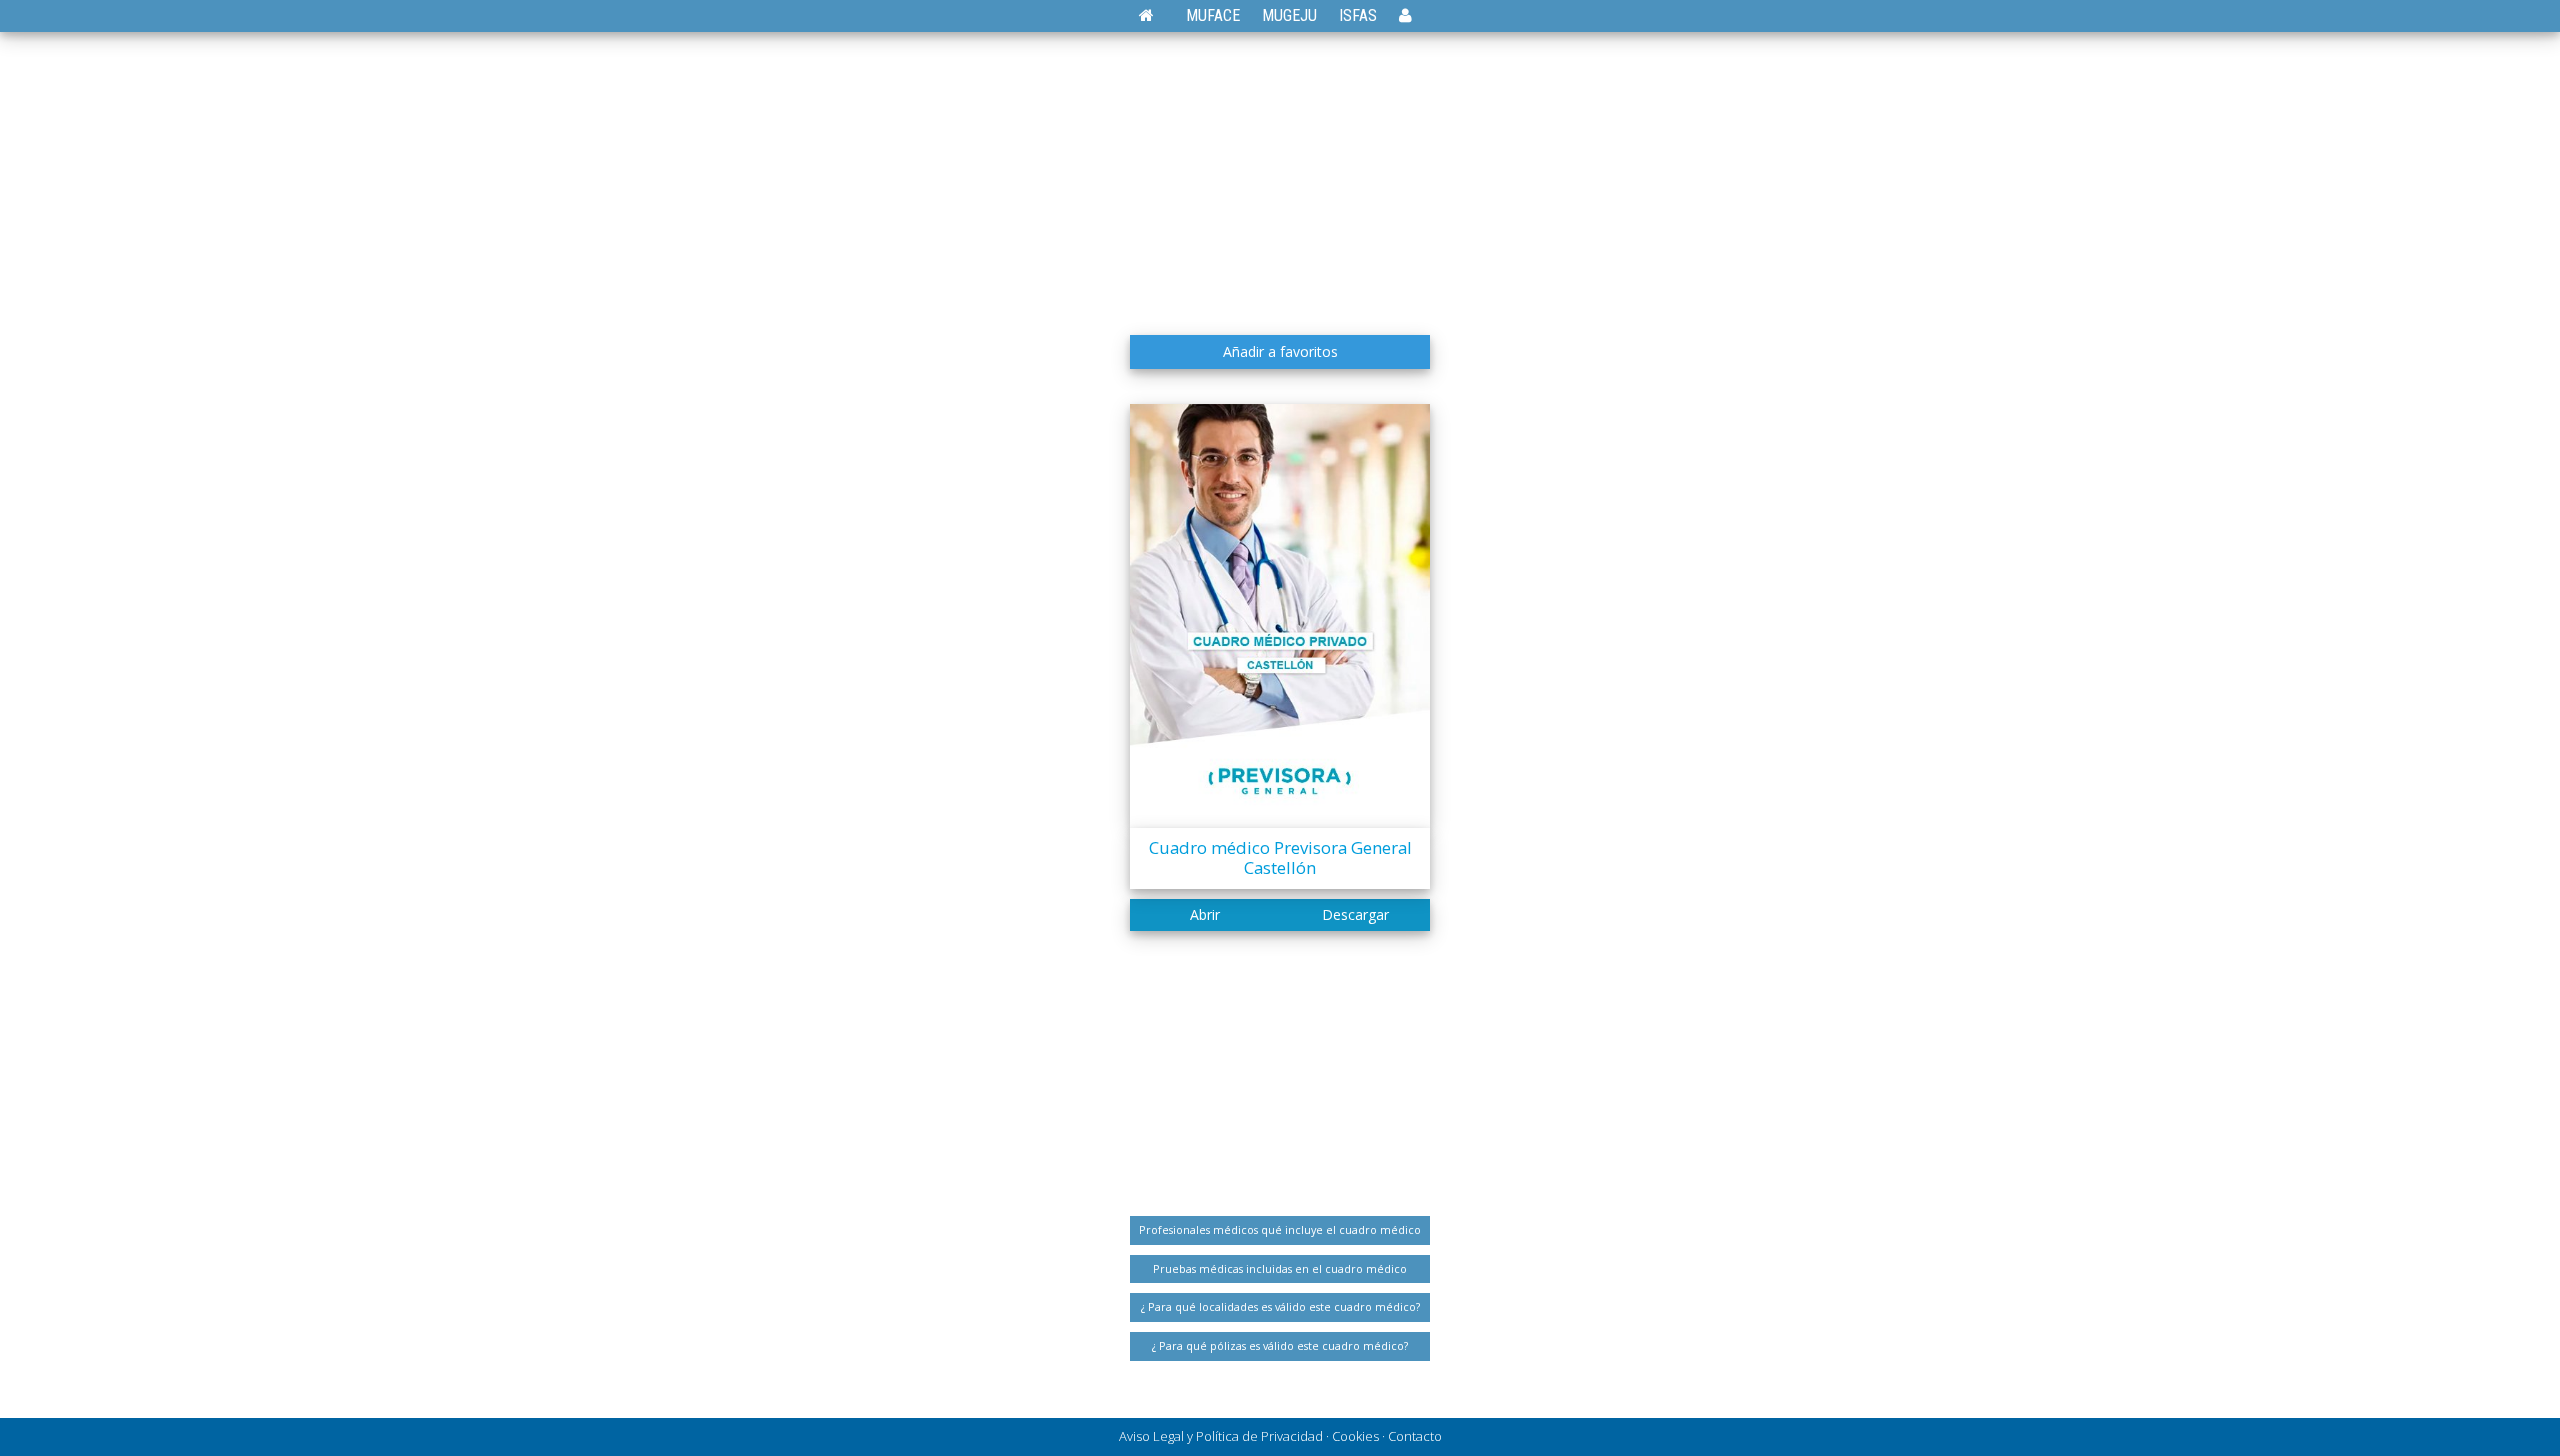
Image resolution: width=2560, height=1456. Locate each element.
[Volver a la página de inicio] (1156, 15)
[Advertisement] (1280, 175)
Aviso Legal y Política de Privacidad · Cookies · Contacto (1280, 1436)
